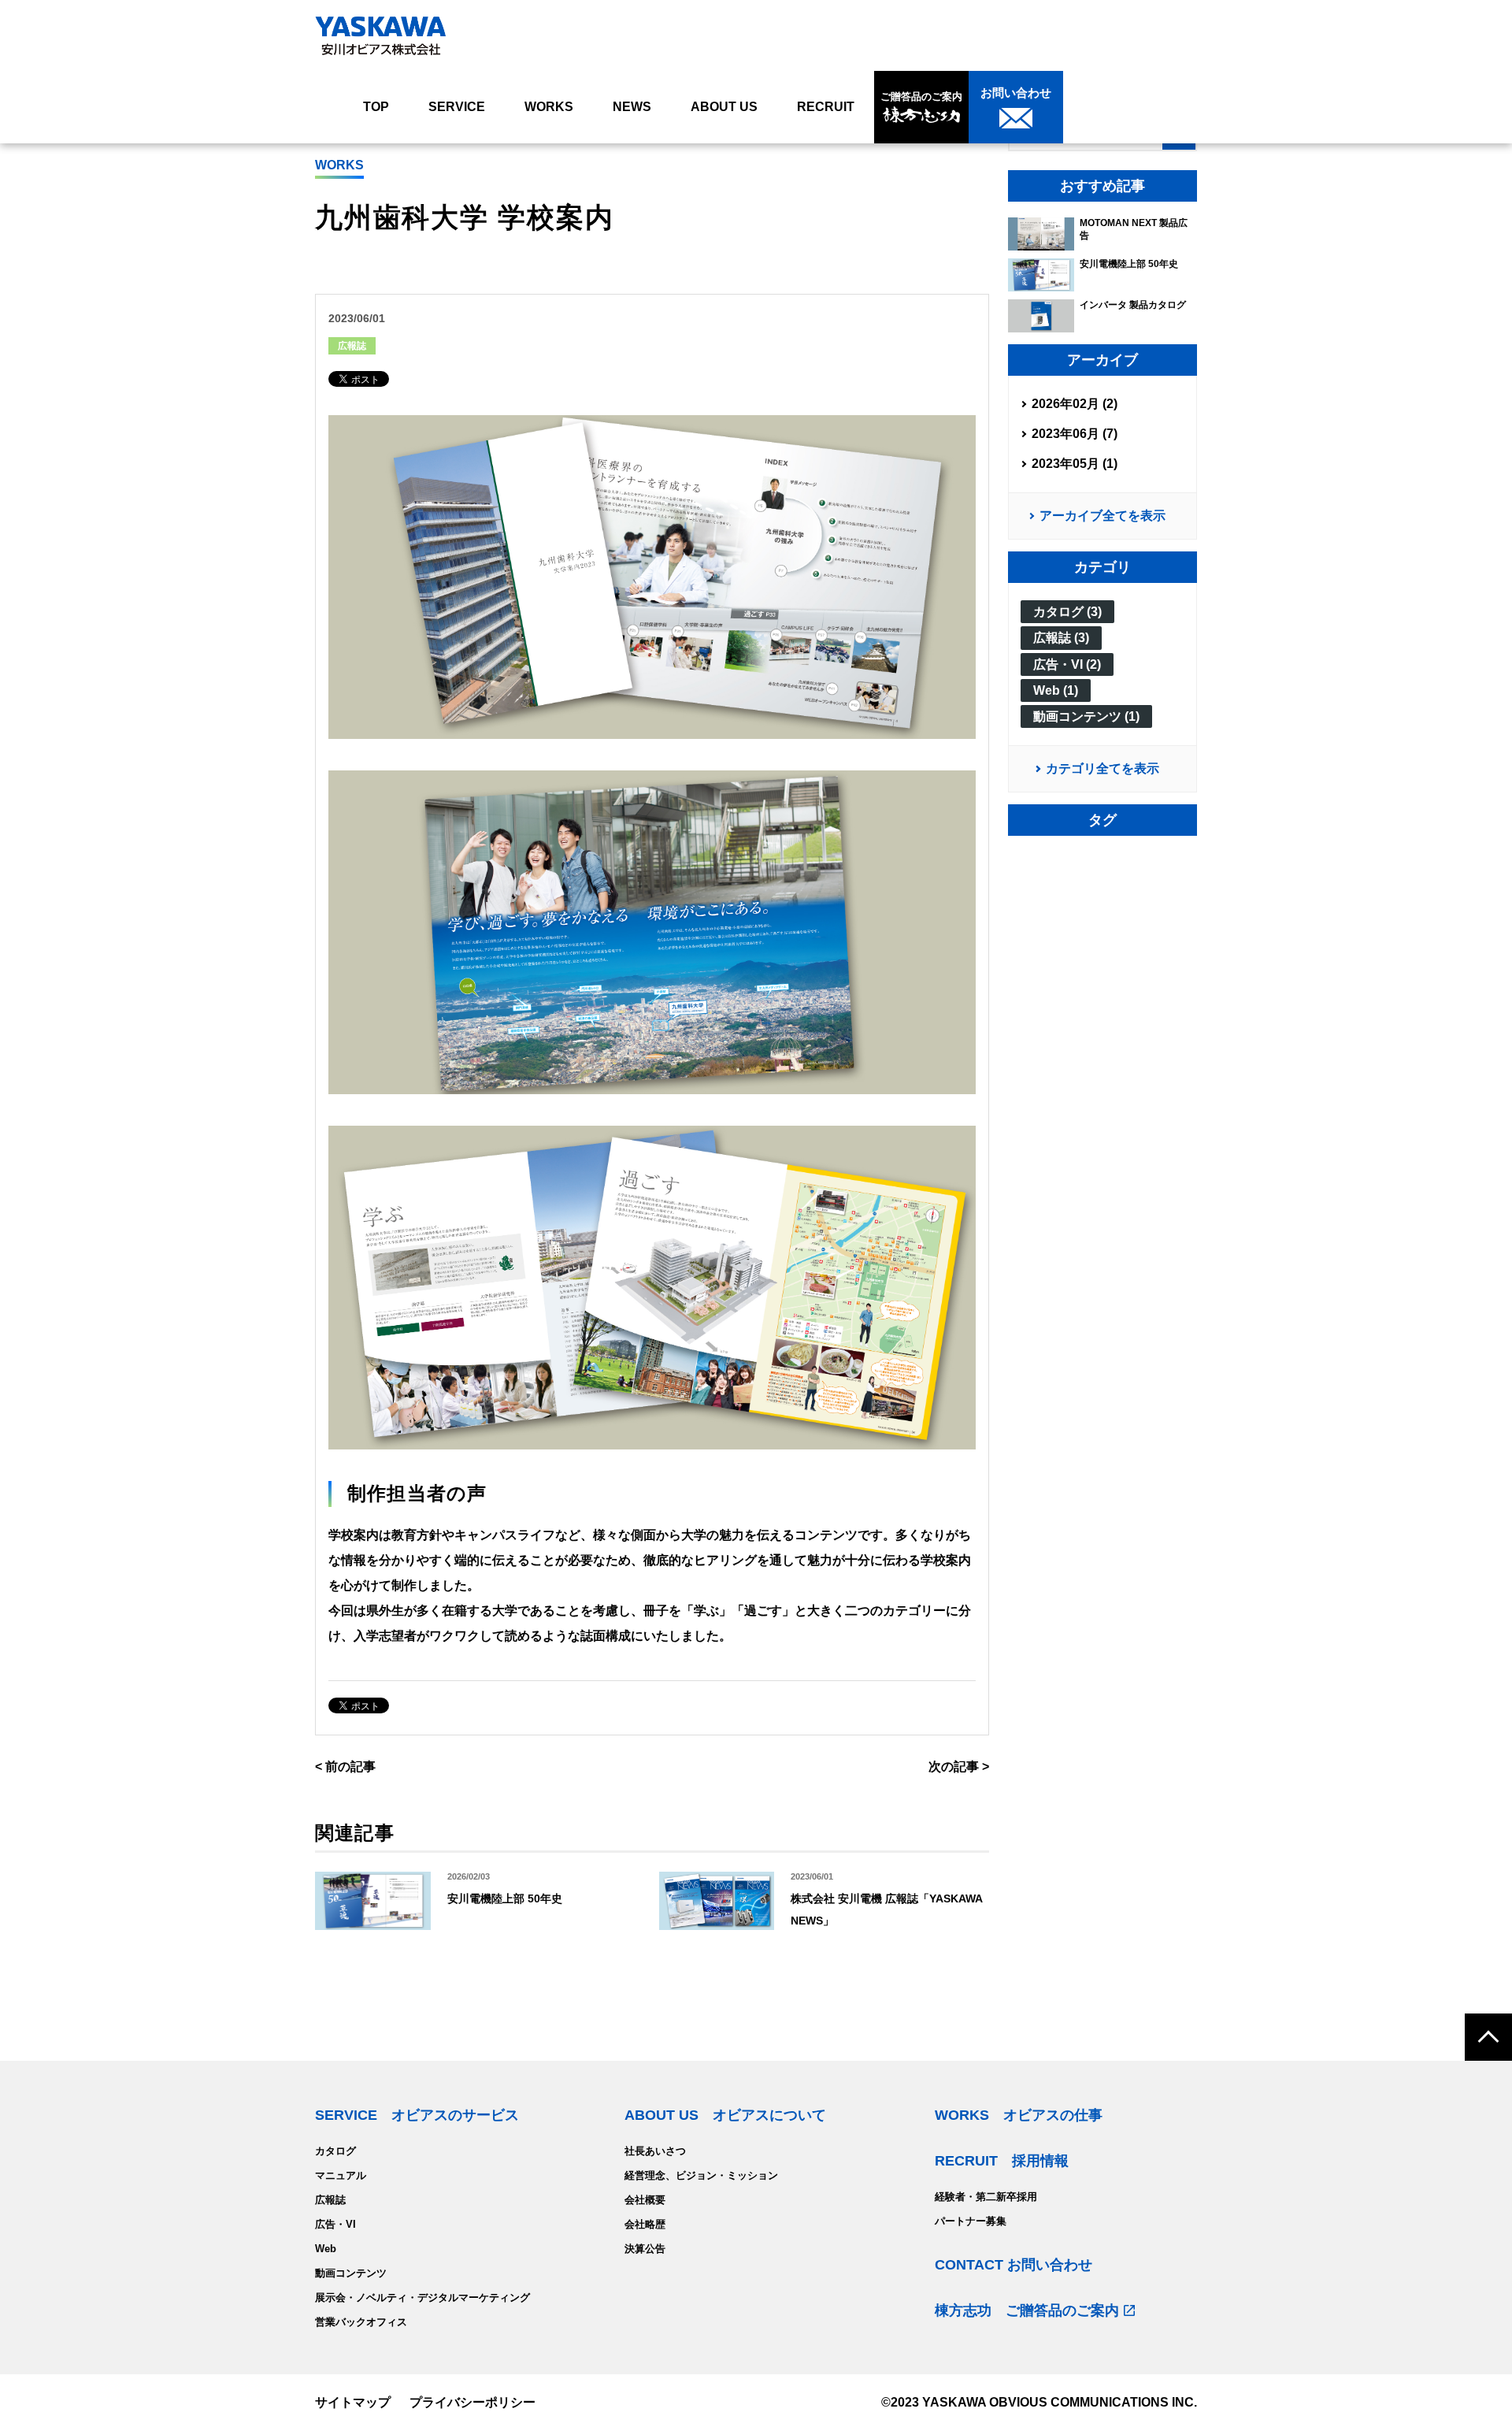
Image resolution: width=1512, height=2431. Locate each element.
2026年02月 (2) (1075, 404)
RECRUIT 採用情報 (1002, 2161)
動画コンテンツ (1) (1086, 716)
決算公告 (645, 2249)
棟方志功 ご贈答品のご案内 (1027, 2310)
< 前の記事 (345, 1767)
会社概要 (645, 2200)
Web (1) (1056, 690)
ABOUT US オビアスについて (725, 2115)
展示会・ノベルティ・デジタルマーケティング (422, 2297)
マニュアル (341, 2175)
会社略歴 (645, 2224)
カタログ (335, 2151)
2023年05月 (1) (1075, 464)
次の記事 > (959, 1767)
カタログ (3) (1067, 612)
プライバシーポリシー (472, 2402)
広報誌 (352, 346)
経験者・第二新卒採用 (986, 2197)
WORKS (549, 107)
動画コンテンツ (351, 2273)
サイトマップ (353, 2402)
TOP (376, 107)
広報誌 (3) (1061, 638)
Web (326, 2249)
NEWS (632, 107)
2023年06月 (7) (1075, 434)
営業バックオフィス (361, 2322)
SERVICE (457, 107)
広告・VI (335, 2224)
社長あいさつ (655, 2151)
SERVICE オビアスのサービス (417, 2115)
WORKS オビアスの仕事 (1019, 2115)
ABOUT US (724, 107)
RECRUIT (826, 107)
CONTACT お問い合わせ (1014, 2265)
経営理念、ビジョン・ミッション (701, 2175)
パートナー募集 (971, 2221)
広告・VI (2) (1067, 664)
